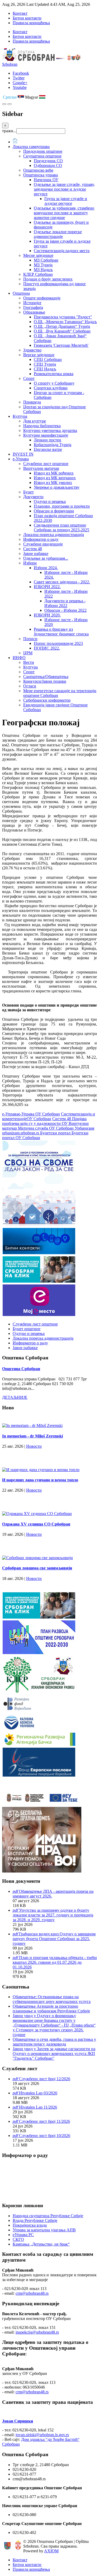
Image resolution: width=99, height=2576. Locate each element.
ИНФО (19, 658)
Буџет (29, 492)
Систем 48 (33, 549)
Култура (20, 416)
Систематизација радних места (62, 251)
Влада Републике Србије (35, 2220)
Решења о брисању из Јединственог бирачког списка (61, 632)
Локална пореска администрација (54, 535)
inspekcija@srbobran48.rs (37, 2332)
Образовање (34, 312)
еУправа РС (23, 2235)
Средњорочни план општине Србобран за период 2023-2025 (62, 527)
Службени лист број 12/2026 (45, 2079)
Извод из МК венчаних (55, 478)
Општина (21, 293)
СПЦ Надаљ (45, 369)
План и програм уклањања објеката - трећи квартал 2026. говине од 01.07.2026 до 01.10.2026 (55, 1962)
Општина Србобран (21, 1369)
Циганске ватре (48, 449)
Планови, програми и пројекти (62, 506)
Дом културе (35, 421)
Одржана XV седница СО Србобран (36, 1524)
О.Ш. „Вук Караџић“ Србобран (62, 331)
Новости (34, 1446)
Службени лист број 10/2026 (45, 2136)
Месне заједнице (38, 255)
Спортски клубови (51, 388)
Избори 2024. (46, 568)
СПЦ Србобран (48, 359)
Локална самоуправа (31, 147)
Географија (33, 307)
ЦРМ (28, 653)
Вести (29, 662)
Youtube (20, 87)
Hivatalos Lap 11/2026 (38, 2107)
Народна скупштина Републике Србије (48, 2216)
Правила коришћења (31, 23)
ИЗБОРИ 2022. (47, 587)
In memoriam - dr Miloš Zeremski (32, 1436)
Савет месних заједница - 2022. (62, 582)
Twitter (19, 78)
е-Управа (21, 459)
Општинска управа (41, 175)
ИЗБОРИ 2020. (47, 615)
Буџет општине (27, 1329)
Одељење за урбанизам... (46, 558)
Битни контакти (27, 18)
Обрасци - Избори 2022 (65, 610)
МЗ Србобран (46, 260)
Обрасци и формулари (54, 511)
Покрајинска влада (30, 2225)
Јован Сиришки (18, 2421)
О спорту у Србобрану (54, 383)
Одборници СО (48, 165)
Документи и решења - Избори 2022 (65, 603)
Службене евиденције (43, 544)
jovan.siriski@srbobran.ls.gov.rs (42, 2435)
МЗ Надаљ (43, 270)
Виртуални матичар (41, 468)
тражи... (9, 131)
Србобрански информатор (47, 700)
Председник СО (48, 161)
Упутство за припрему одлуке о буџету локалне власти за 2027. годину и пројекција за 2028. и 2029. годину (53, 1915)
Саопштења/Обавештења (46, 677)
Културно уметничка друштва (50, 430)
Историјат (32, 303)
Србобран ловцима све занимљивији (37, 1568)
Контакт (20, 13)
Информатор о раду (41, 539)
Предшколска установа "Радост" (63, 317)
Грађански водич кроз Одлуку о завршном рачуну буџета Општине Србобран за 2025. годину (54, 1939)
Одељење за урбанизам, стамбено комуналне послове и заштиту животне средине (64, 213)
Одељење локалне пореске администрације (58, 234)
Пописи (30, 639)
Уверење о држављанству (57, 487)
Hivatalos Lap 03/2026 (38, 2093)
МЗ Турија (43, 265)
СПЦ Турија (45, 364)
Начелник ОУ (46, 180)
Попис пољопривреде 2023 (58, 643)
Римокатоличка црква (54, 374)
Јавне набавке (36, 554)
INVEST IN (23, 454)
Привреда (32, 402)
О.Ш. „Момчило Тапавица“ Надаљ (65, 322)
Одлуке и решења (50, 501)
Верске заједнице (39, 355)
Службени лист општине (46, 464)
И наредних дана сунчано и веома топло (40, 1480)
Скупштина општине (42, 156)
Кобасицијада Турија (53, 445)
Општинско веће (38, 170)
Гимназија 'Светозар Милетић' (61, 345)
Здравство (32, 350)
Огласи (30, 686)
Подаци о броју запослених (48, 279)
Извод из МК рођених (54, 473)
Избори (30, 563)
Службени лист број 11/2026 (44, 2121)
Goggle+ (20, 83)
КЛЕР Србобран (38, 274)
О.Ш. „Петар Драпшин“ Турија (62, 326)
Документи (33, 497)
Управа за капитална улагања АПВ (44, 2230)
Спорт (29, 378)
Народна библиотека (42, 426)
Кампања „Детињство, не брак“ (41, 2244)
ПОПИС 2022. (47, 648)
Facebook (21, 73)
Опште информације (42, 298)
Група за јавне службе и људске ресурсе (66, 201)
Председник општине (43, 151)
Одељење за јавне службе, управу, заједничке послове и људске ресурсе (64, 189)
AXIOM (51, 2551)
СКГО (18, 2239)
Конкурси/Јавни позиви (45, 681)
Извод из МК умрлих (53, 483)
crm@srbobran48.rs (32, 2293)
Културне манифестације (46, 435)
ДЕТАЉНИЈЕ (15, 1397)
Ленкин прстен (48, 440)
